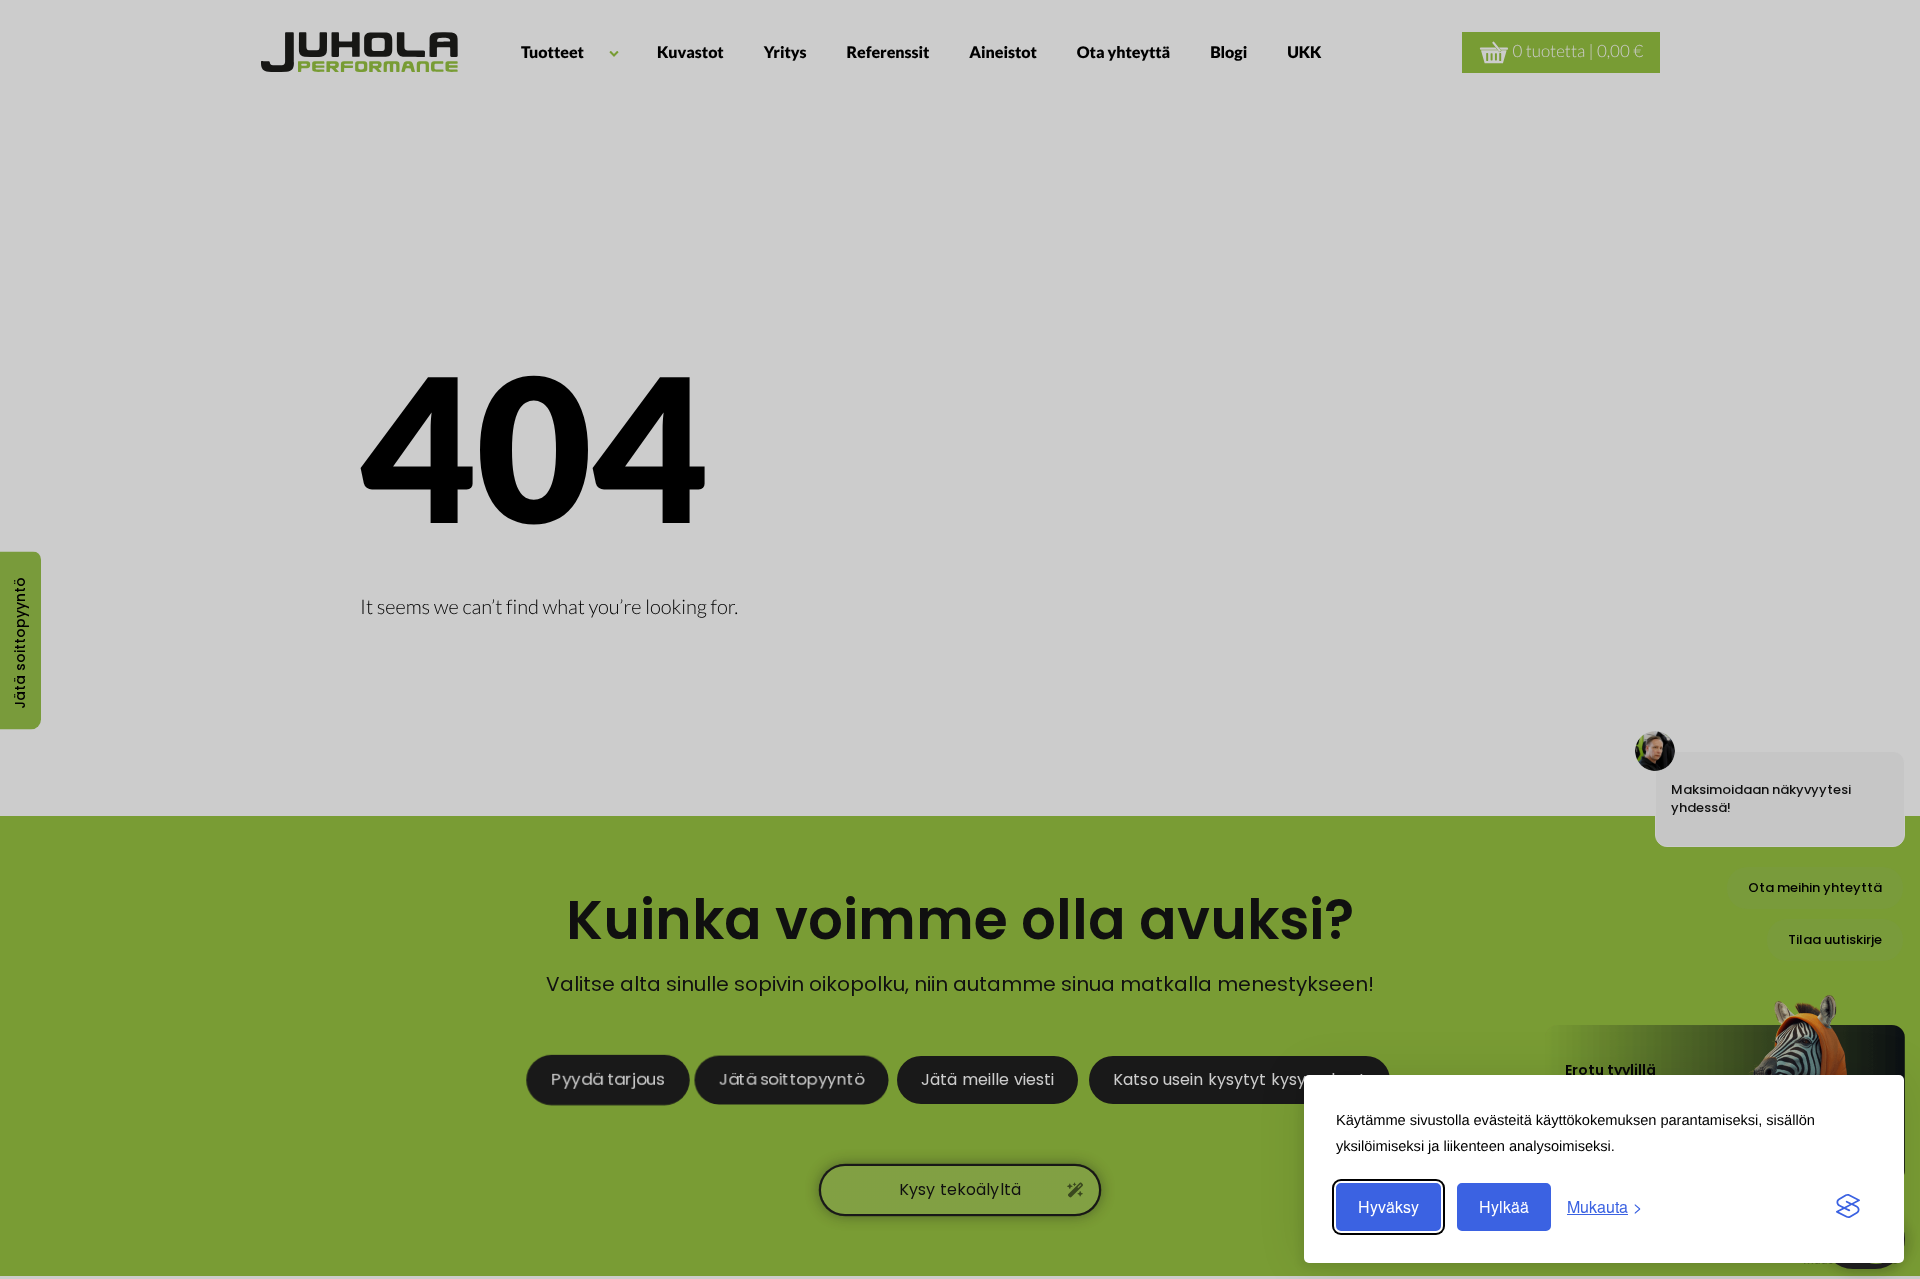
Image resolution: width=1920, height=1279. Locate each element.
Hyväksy (1388, 1206)
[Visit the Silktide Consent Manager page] (1848, 1207)
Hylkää (1504, 1206)
